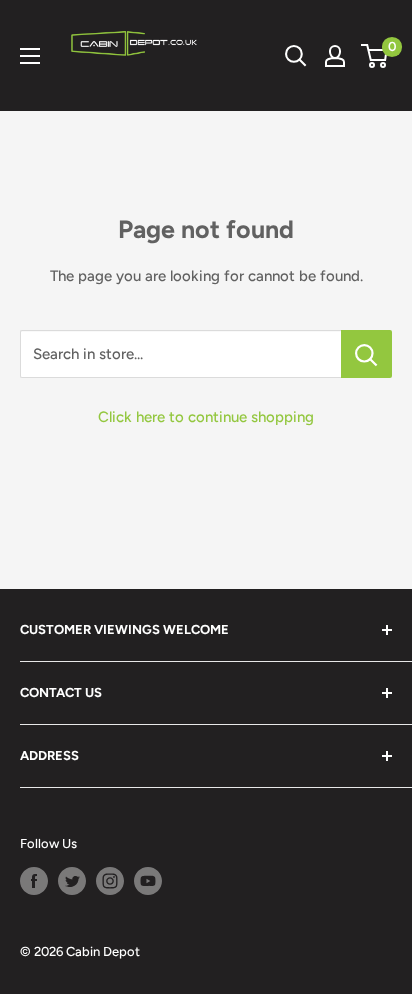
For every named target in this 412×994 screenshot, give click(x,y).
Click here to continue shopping (206, 417)
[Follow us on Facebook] (34, 881)
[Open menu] (30, 56)
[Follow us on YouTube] (148, 881)
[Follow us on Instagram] (110, 881)
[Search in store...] (366, 354)
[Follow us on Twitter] (72, 881)
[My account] (335, 56)
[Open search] (296, 56)
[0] (375, 56)
